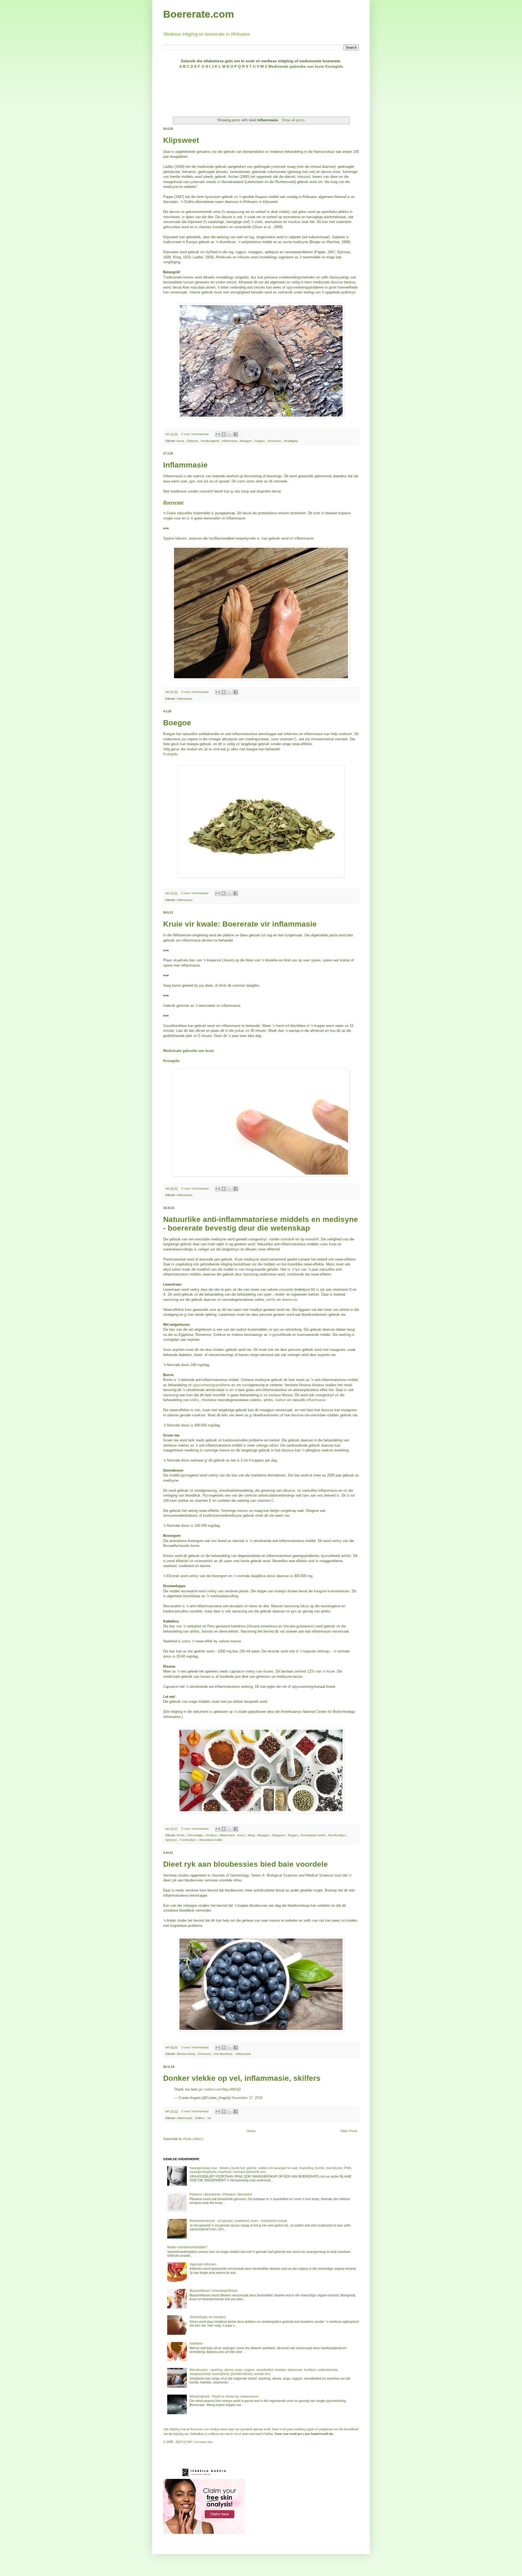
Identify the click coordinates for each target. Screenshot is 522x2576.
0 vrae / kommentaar (195, 434)
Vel (209, 2118)
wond (246, 1385)
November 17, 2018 (247, 2098)
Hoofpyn (212, 1835)
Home (251, 2131)
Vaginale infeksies (203, 2264)
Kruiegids (170, 754)
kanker (281, 1400)
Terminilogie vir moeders (208, 2317)
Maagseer (279, 1835)
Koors (242, 1835)
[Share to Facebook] (236, 434)
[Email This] (218, 434)
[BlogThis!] (224, 434)
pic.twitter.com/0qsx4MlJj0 (220, 2089)
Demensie (205, 2054)
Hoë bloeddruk (223, 2054)
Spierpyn (172, 1840)
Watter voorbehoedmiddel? (187, 2247)
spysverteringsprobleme (212, 1385)
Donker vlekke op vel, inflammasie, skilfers (242, 2078)
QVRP (187, 2442)
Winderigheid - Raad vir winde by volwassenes (224, 2397)
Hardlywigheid (210, 441)
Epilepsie (193, 441)
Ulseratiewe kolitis (211, 1840)
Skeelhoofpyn (337, 1835)
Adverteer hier (203, 2442)
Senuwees (275, 441)
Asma (181, 441)
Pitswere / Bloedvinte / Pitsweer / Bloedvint (221, 2194)
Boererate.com (199, 14)
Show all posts (293, 120)
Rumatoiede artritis (313, 1835)
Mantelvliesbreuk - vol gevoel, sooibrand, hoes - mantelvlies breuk (238, 2221)
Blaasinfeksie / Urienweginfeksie (214, 2291)
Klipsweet (181, 140)
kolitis (194, 1400)
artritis (271, 1300)
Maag (252, 1835)
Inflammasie (230, 441)
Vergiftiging (291, 441)
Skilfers (200, 2118)
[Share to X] (230, 434)
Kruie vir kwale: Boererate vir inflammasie (240, 924)
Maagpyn (246, 441)
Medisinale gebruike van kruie (188, 1051)
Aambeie (196, 2343)
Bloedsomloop (186, 2054)
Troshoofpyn (188, 1840)
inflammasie (316, 1400)
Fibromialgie (196, 1835)
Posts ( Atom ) (193, 2139)
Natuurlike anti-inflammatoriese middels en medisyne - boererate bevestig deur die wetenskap (261, 1224)
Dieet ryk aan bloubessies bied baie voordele (246, 1864)
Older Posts (349, 2131)
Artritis (181, 1835)
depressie (290, 1300)
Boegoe (177, 723)
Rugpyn (260, 441)
